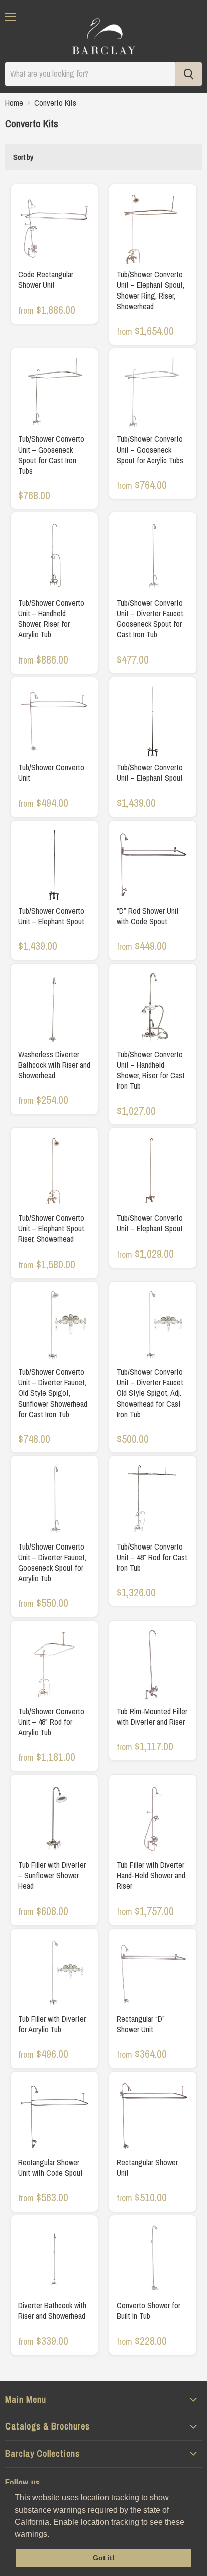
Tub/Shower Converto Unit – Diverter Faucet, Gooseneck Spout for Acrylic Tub (52, 1562)
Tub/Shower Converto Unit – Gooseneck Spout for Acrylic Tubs (150, 450)
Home (14, 103)
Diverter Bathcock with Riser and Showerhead (52, 2310)
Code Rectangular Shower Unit (46, 280)
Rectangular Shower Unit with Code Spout (50, 2167)
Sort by (23, 157)
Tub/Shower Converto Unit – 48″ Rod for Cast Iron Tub (152, 1557)
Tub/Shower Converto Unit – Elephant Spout (150, 772)
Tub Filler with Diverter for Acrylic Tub (52, 2024)
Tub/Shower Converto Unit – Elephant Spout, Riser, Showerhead (52, 1228)
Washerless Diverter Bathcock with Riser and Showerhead (54, 1065)
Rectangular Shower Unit (147, 2167)
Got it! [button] (104, 2558)
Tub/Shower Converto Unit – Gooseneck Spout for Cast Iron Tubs (51, 455)
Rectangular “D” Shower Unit (141, 2024)
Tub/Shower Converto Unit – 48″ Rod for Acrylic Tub (51, 1722)
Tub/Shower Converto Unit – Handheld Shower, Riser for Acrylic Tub (51, 618)
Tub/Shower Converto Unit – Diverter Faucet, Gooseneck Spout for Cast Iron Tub (151, 618)
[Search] (189, 74)
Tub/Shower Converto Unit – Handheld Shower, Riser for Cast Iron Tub (151, 1070)
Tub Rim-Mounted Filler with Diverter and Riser (152, 1716)
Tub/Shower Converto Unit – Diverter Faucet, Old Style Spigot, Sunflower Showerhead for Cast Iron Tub (53, 1393)
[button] (53, 2535)
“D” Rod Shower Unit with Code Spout (148, 916)
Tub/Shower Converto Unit (51, 772)
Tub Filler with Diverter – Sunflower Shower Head (52, 1875)
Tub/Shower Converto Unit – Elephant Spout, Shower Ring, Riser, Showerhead (150, 290)
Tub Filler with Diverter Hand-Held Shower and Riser (151, 1875)
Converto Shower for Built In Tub (148, 2310)
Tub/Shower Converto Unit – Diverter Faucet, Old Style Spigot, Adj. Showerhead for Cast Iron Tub (151, 1393)
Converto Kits (55, 103)
